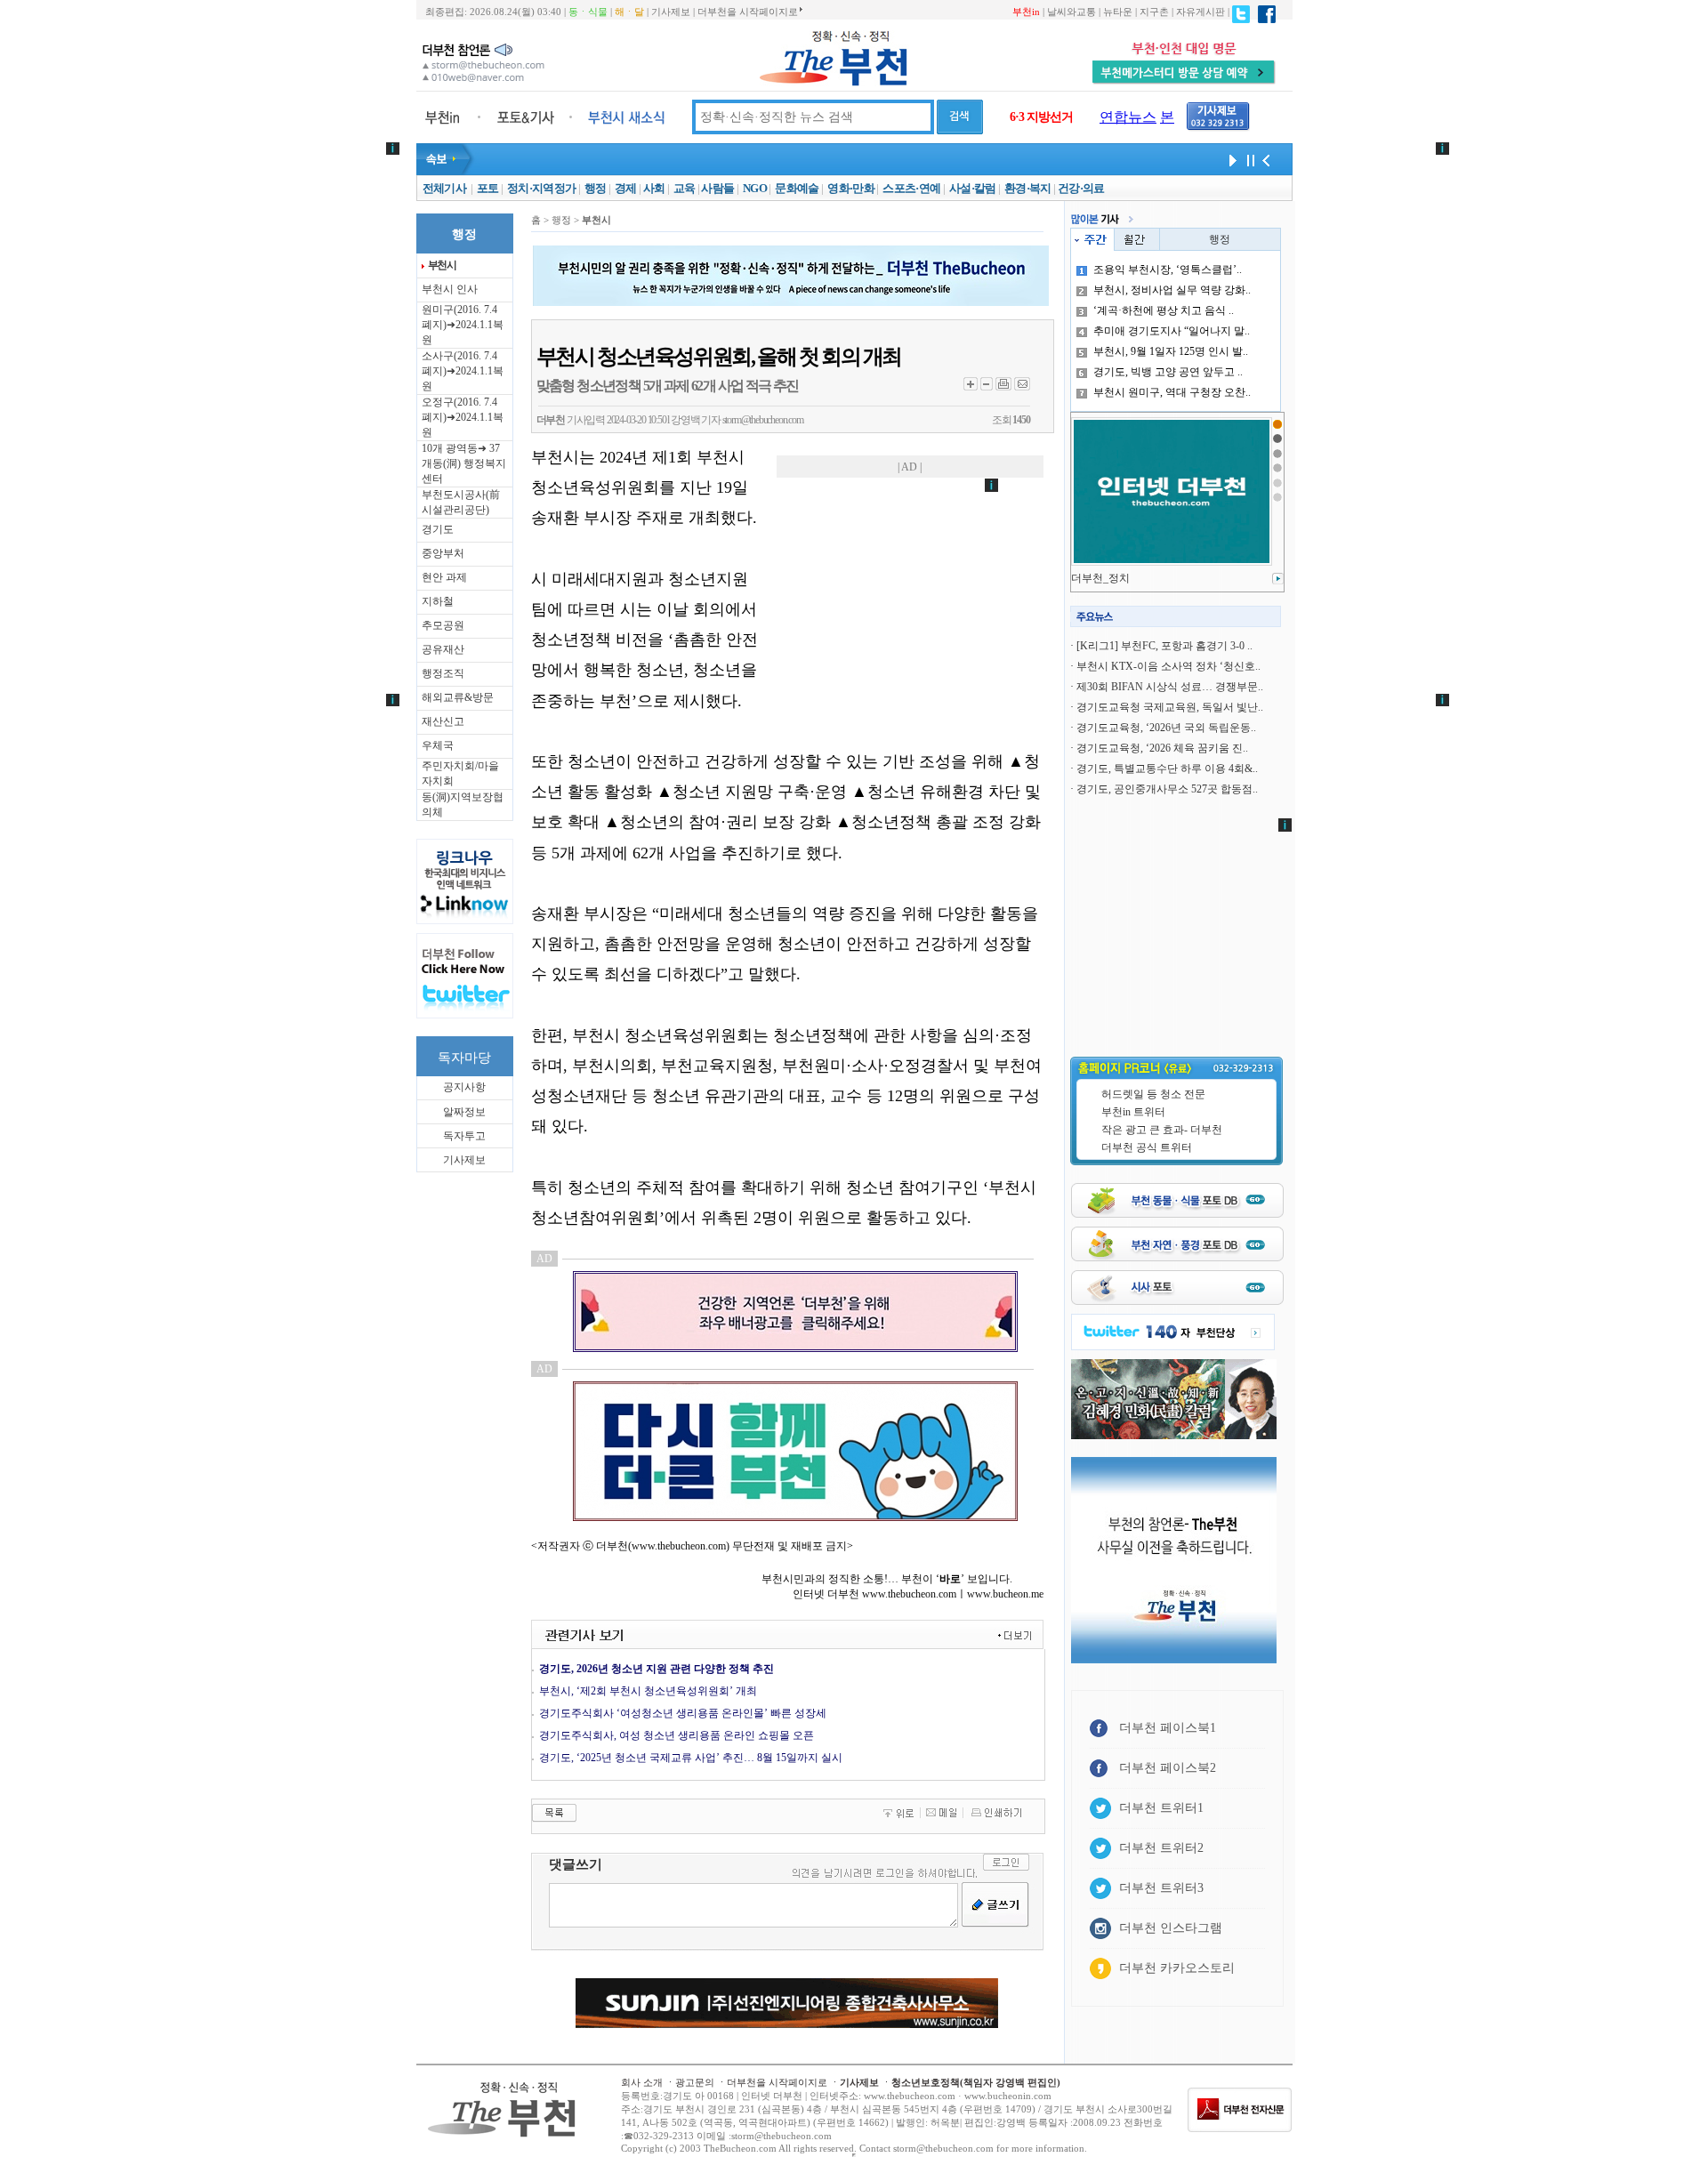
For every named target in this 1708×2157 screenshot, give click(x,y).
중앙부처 (443, 553)
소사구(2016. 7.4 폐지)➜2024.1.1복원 (463, 371)
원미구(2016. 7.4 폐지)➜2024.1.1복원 (463, 325)
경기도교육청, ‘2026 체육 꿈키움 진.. (1162, 748)
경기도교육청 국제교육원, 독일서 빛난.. (1170, 707)
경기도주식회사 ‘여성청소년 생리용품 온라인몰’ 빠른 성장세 (683, 1713)
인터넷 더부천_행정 (1118, 578)
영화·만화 (851, 188)
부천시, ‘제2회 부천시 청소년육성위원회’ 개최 (648, 1691)
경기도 (438, 529)
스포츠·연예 (911, 188)
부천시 (442, 265)
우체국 (438, 745)
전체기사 (444, 188)
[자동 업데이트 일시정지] (1248, 159)
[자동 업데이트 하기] (1230, 159)
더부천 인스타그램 (1171, 1928)
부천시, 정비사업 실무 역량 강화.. (1172, 290)
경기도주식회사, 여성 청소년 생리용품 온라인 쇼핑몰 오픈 (677, 1735)
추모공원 (443, 625)
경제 (626, 188)
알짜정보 (464, 1112)
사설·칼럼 (973, 188)
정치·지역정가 (541, 188)
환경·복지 (1028, 188)
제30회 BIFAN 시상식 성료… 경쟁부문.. (1170, 687)
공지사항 (464, 1087)
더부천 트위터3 (1161, 1888)
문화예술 (797, 188)
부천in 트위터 (1133, 1112)
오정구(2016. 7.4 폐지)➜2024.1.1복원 (463, 417)
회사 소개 (642, 2082)
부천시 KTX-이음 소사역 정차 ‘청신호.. (1168, 666)
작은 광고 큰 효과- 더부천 (1162, 1130)
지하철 (438, 601)
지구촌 (1154, 12)
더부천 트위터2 (1161, 1848)
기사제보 (671, 12)
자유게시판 (1200, 12)
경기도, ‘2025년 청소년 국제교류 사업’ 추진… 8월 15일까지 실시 (691, 1758)
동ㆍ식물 (588, 12)
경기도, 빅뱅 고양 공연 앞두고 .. (1168, 372)
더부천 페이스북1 (1168, 1728)
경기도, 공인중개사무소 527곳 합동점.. (1167, 789)
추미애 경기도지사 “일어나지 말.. (1172, 331)
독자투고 (464, 1136)
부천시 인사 (450, 289)
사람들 (717, 188)
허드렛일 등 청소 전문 (1153, 1094)
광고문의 (695, 2082)
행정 (596, 188)
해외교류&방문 (458, 697)
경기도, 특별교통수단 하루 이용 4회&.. (1167, 769)
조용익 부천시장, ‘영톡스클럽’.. (1168, 270)
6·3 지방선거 (1041, 117)
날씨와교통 (1072, 12)
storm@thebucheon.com (763, 420)
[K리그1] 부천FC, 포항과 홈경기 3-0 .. (1164, 646)
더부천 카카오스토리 (1177, 1968)
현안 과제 (444, 577)
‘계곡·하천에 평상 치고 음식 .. (1164, 310)
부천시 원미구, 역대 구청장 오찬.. (1172, 392)
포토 (488, 188)
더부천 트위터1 (1161, 1808)
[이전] (1266, 159)
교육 (685, 188)
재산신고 (443, 721)
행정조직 (443, 673)
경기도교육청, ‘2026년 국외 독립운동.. (1166, 728)
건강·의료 (1081, 188)
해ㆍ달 (629, 12)
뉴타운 (1118, 12)
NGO (755, 188)
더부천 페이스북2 (1168, 1768)
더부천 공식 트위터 (1147, 1147)
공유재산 (443, 649)
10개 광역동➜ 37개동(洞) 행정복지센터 (464, 463)
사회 (654, 188)
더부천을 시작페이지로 (748, 12)
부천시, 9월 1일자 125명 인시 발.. (1171, 351)
